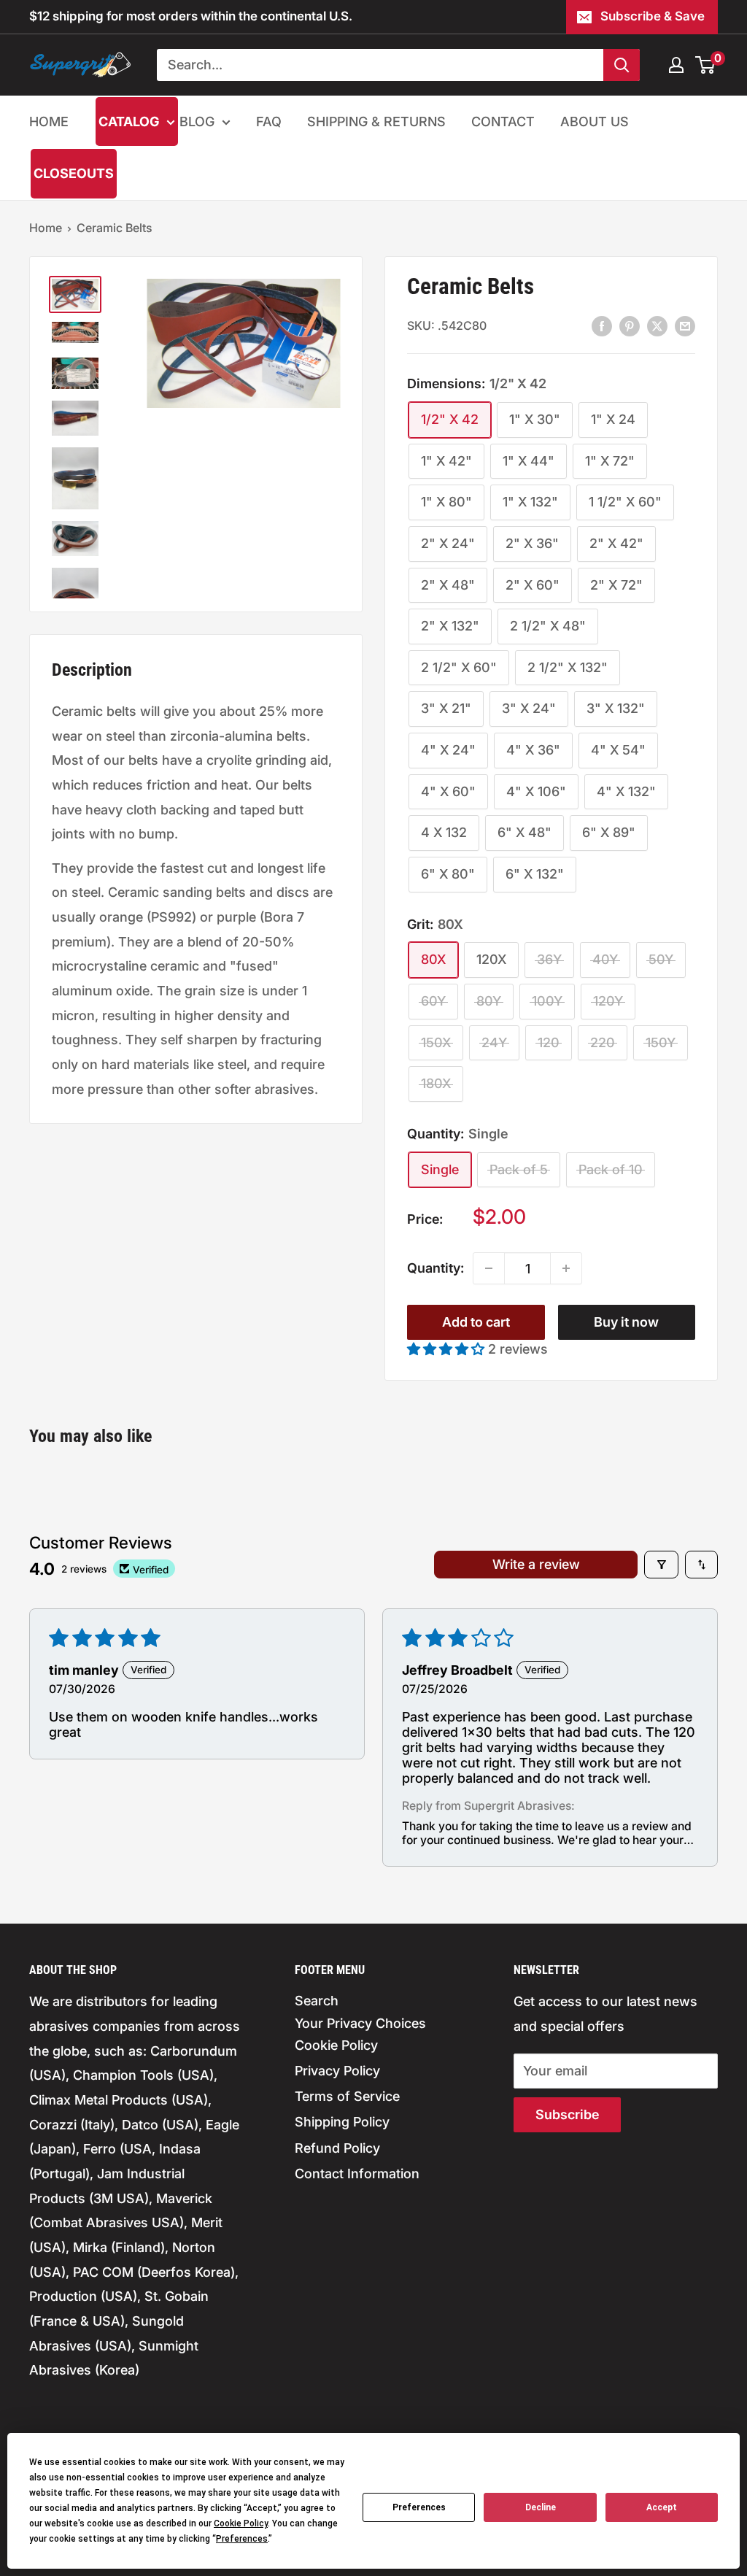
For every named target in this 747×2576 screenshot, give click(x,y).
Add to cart (476, 1322)
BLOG (197, 122)
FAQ (269, 122)
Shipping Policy (342, 2122)
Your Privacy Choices (360, 2023)
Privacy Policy (337, 2071)
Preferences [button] (242, 2539)
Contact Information (357, 2174)
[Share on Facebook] (602, 325)
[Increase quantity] (566, 1268)
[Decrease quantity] (489, 1268)
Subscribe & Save (653, 16)
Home (46, 228)
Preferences (419, 2507)
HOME (49, 122)
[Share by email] (685, 325)
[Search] (622, 65)
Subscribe (567, 2114)
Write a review (536, 1564)
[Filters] (661, 1565)
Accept (662, 2507)
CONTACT (503, 122)
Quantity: (436, 1268)
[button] (448, 1349)
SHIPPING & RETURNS (376, 122)
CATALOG (129, 122)
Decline (541, 2507)
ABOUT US (595, 122)
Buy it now (626, 1322)
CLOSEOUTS (74, 173)
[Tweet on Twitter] (657, 325)
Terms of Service (347, 2096)
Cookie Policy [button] (241, 2523)
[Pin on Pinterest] (630, 325)
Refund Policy (337, 2148)
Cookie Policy (336, 2045)
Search (317, 2001)
